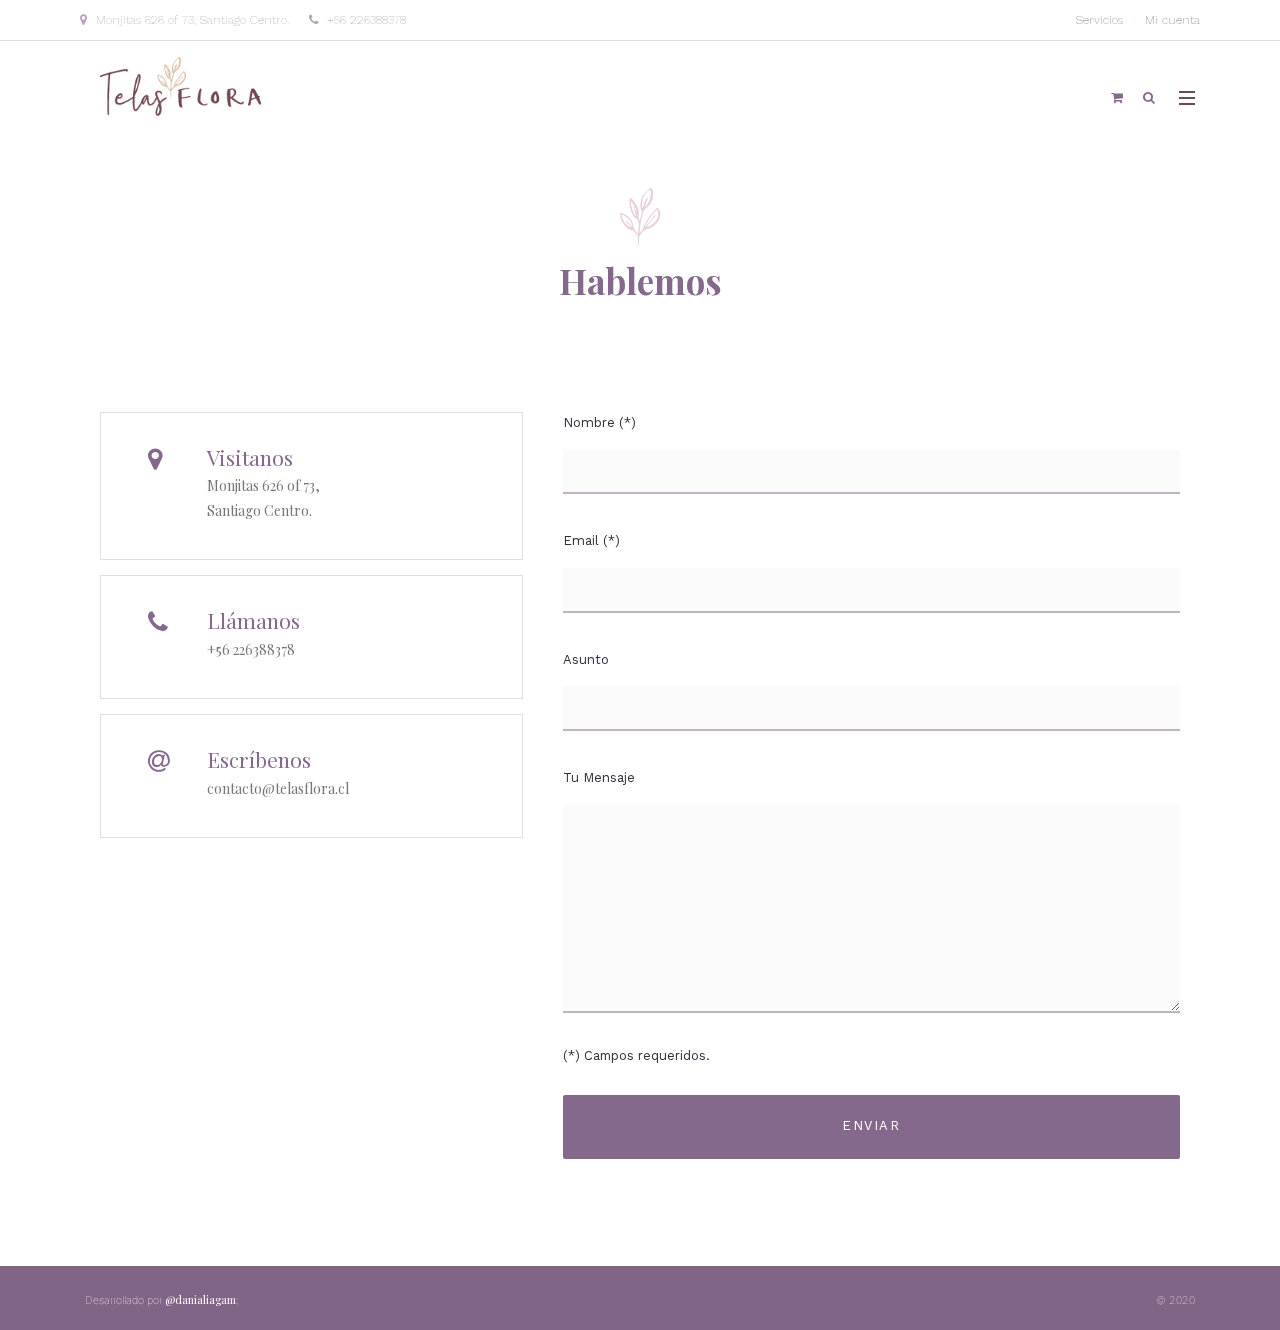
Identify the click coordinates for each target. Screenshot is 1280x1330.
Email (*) (591, 540)
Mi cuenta (1172, 20)
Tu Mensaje (599, 777)
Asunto (586, 659)
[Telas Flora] (182, 85)
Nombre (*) (599, 422)
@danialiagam (202, 1299)
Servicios (1099, 20)
